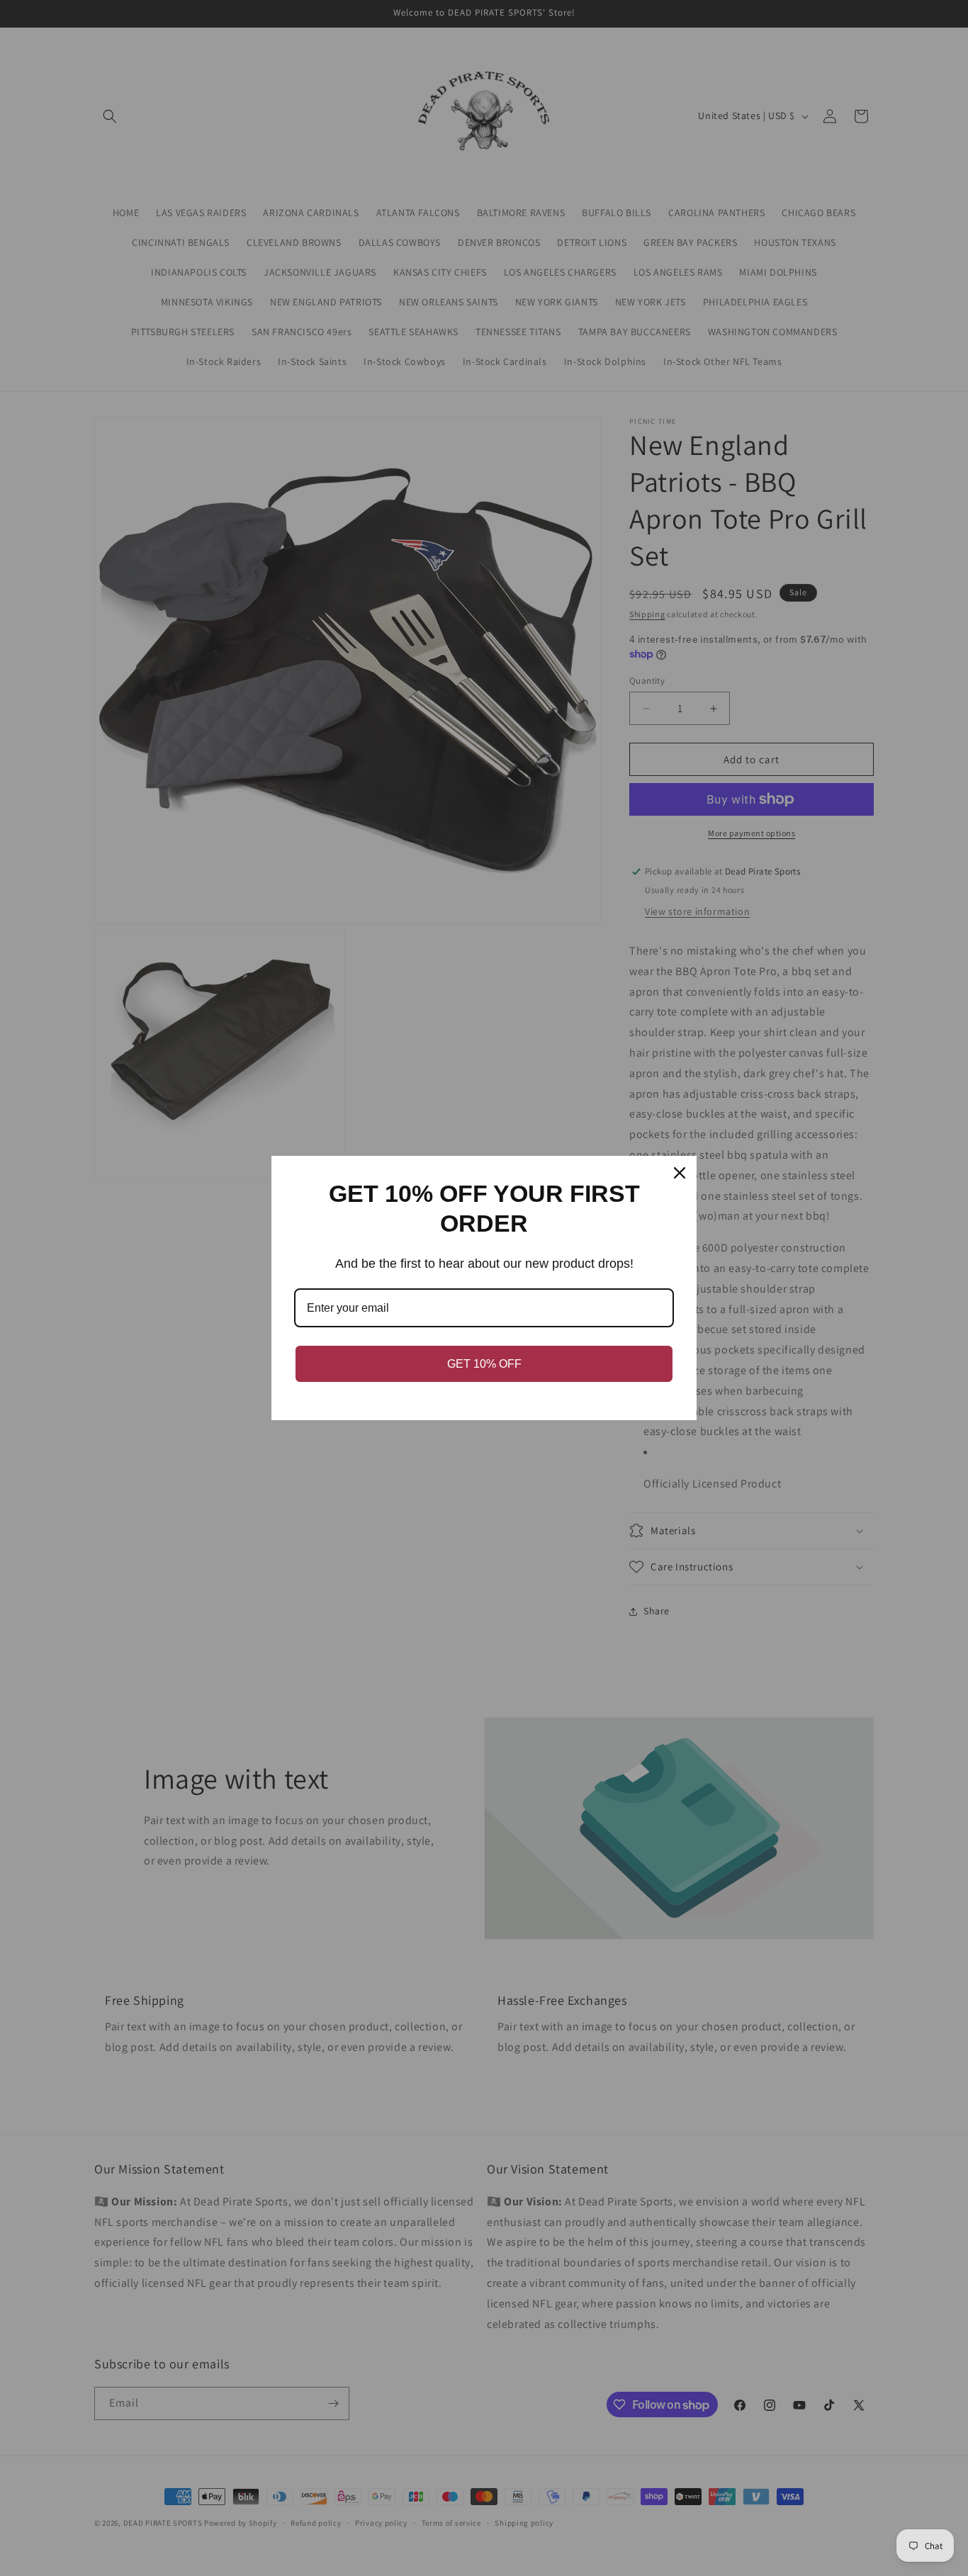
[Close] (680, 1173)
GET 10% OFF (484, 1364)
